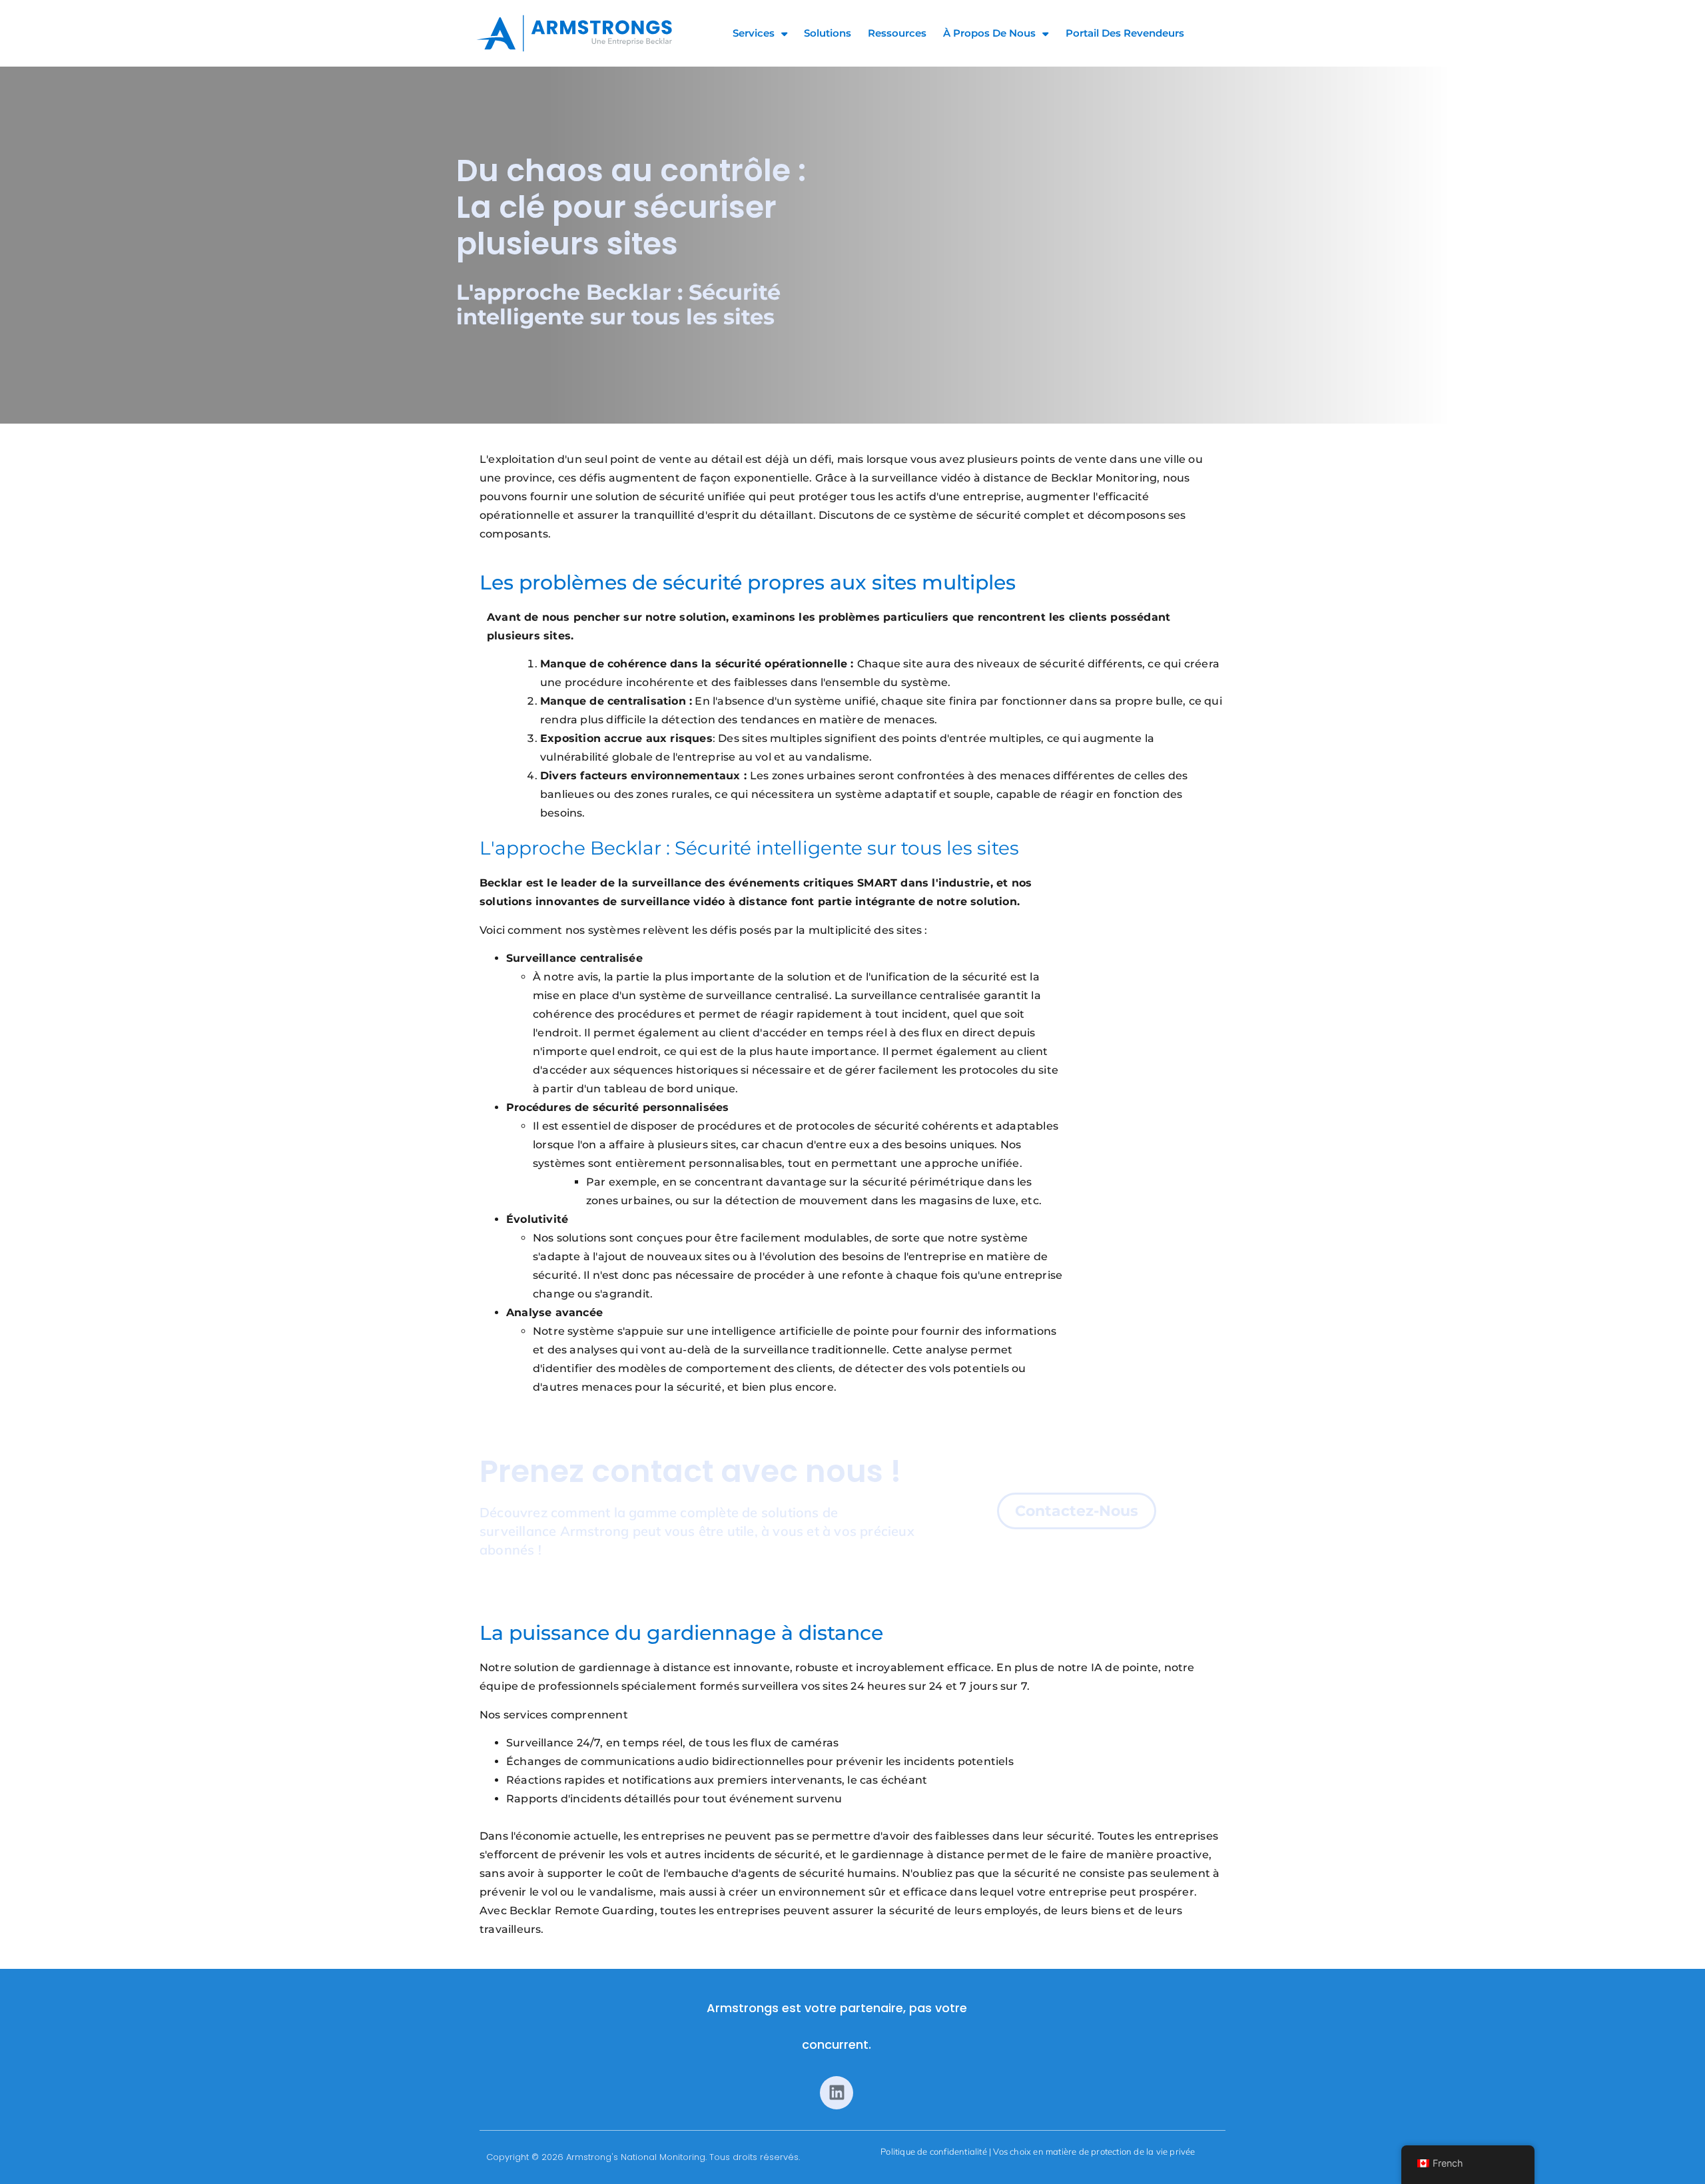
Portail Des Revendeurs (1125, 33)
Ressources (897, 33)
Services (754, 33)
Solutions (828, 33)
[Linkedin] (837, 2093)
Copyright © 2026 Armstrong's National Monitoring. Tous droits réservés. (643, 2157)
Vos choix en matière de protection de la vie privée (1094, 2151)
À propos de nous (989, 33)
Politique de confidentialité (934, 2151)
